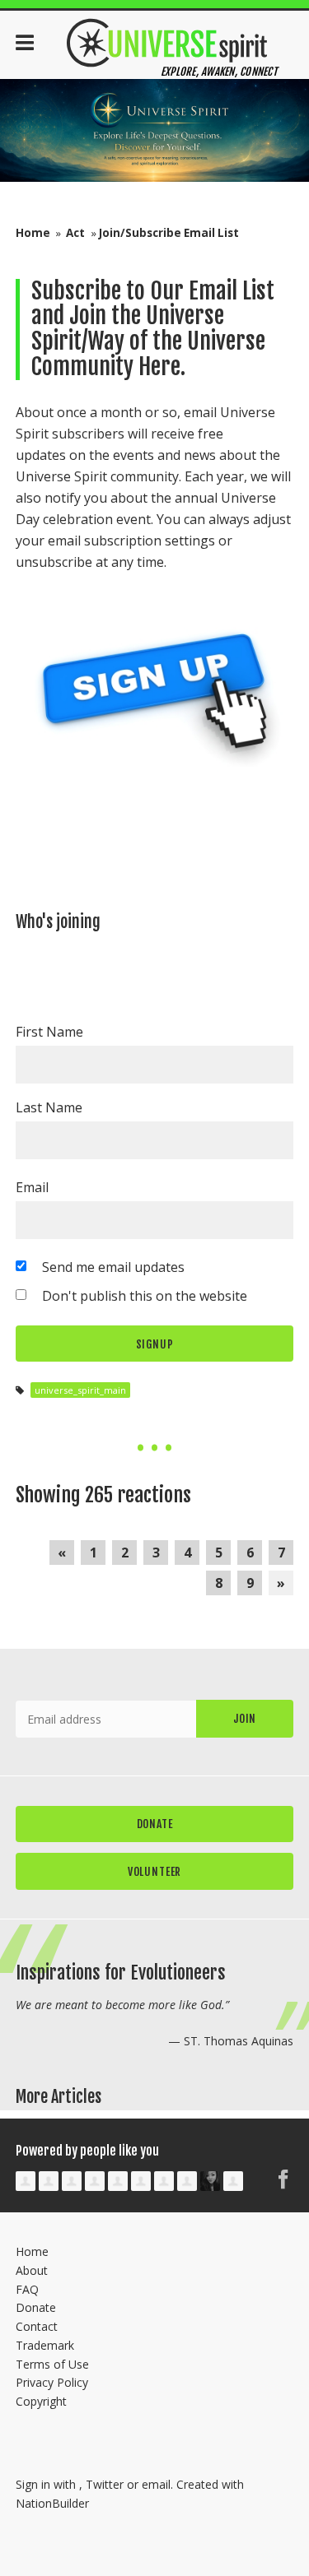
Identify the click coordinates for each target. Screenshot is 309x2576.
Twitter (105, 2484)
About (32, 2270)
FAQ (27, 2289)
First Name (49, 1032)
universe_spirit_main (80, 1390)
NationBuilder (52, 2503)
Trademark (45, 2345)
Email (32, 1187)
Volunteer (154, 1871)
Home (33, 233)
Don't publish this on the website (145, 1296)
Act (75, 233)
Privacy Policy (52, 2382)
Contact (37, 2326)
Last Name (49, 1107)
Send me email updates (113, 1267)
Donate (155, 1824)
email (156, 2484)
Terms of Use (52, 2364)
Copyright (41, 2401)
